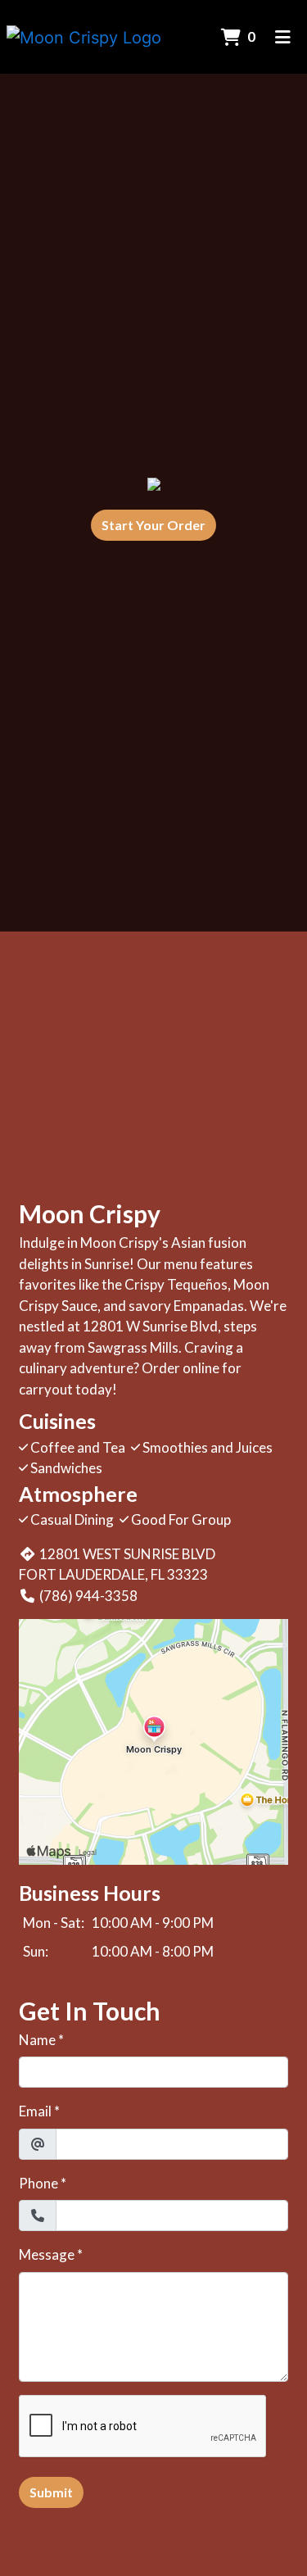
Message (47, 2254)
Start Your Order (153, 525)
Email (35, 2111)
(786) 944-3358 (88, 1596)
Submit (51, 2492)
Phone (38, 2183)
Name (37, 2040)
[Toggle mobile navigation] (283, 37)
